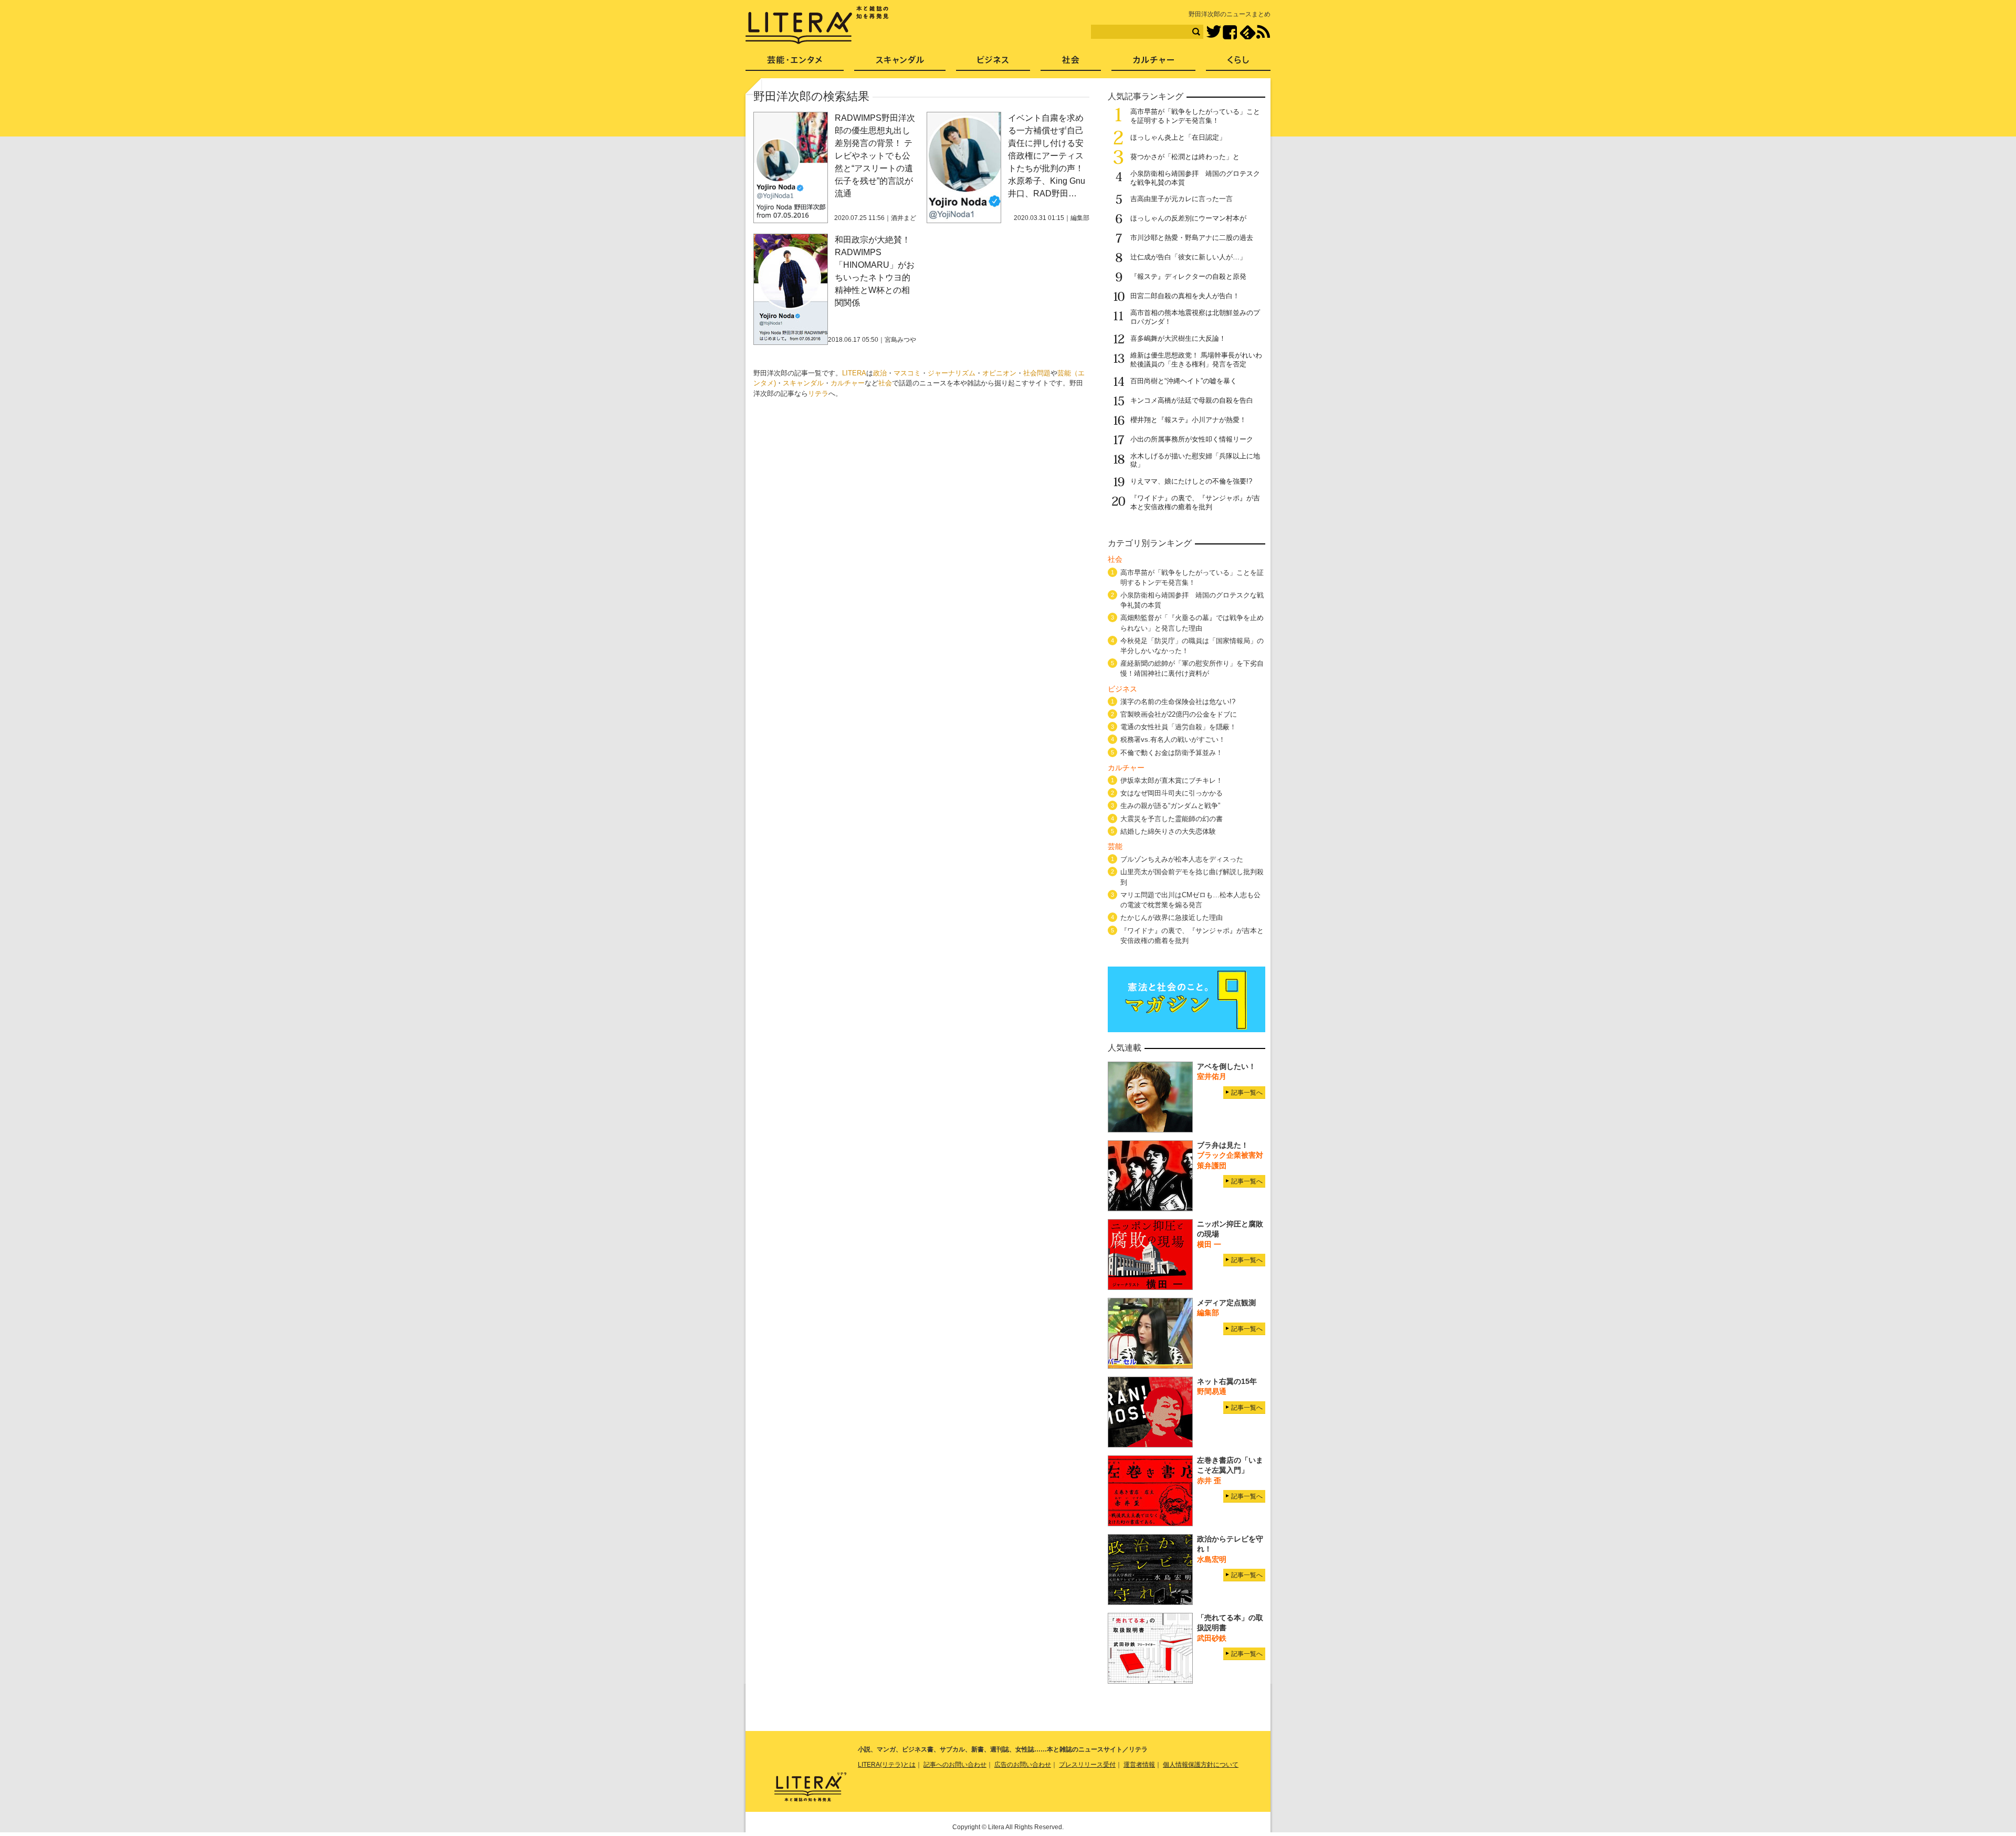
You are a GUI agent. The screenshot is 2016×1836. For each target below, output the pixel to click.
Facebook (1230, 32)
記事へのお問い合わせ (955, 1765)
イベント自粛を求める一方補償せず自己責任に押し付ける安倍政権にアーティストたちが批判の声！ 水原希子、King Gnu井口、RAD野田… (1047, 156)
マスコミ (907, 373)
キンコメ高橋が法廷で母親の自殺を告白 (1192, 400)
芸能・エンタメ (795, 63)
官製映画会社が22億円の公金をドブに (1179, 714)
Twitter (1214, 32)
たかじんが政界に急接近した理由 (1172, 917)
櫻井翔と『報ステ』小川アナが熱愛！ (1188, 420)
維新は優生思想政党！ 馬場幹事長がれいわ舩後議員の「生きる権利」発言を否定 (1196, 360)
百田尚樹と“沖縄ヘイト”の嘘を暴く (1184, 381)
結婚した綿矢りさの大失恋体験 (1168, 831)
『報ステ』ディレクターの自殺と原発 (1188, 276)
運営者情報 (1139, 1765)
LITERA (854, 373)
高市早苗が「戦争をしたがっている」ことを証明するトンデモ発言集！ (1195, 116)
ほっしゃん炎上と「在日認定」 (1178, 137)
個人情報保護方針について (1201, 1765)
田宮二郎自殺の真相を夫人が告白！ (1185, 296)
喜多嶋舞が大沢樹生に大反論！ (1178, 338)
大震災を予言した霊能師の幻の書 (1172, 819)
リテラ (818, 394)
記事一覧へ (1247, 1093)
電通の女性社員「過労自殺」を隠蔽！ (1178, 727)
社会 (885, 383)
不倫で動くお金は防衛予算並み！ (1172, 753)
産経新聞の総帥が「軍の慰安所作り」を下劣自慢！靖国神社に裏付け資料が (1192, 668)
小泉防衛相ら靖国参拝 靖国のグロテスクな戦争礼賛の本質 (1192, 600)
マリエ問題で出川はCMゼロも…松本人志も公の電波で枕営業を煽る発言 (1190, 900)
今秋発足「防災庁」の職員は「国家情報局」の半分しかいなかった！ (1192, 646)
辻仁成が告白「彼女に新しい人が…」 (1188, 257)
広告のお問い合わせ (1023, 1765)
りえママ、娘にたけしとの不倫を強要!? (1191, 481)
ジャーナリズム (952, 373)
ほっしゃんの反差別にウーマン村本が (1188, 218)
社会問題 (1037, 373)
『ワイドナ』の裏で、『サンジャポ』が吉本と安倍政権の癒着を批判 (1195, 502)
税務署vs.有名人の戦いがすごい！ (1173, 739)
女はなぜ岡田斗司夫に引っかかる (1172, 793)
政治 (880, 373)
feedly (1248, 32)
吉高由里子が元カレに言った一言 (1182, 199)
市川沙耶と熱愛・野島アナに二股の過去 (1192, 238)
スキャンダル (803, 383)
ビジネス (993, 63)
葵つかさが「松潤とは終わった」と (1185, 157)
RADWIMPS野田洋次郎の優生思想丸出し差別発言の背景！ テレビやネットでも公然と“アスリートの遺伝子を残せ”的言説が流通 (875, 156)
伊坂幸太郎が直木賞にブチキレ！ (1172, 780)
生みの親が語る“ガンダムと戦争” (1170, 806)
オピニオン (999, 373)
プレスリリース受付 (1087, 1765)
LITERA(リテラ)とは (887, 1765)
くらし (1238, 63)
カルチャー (848, 383)
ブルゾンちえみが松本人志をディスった (1182, 859)
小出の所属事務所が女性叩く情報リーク (1192, 439)
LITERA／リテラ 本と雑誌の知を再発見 (817, 25)
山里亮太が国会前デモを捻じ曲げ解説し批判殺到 (1192, 877)
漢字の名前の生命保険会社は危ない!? (1178, 702)
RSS (1263, 32)
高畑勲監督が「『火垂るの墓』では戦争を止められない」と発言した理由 (1192, 623)
